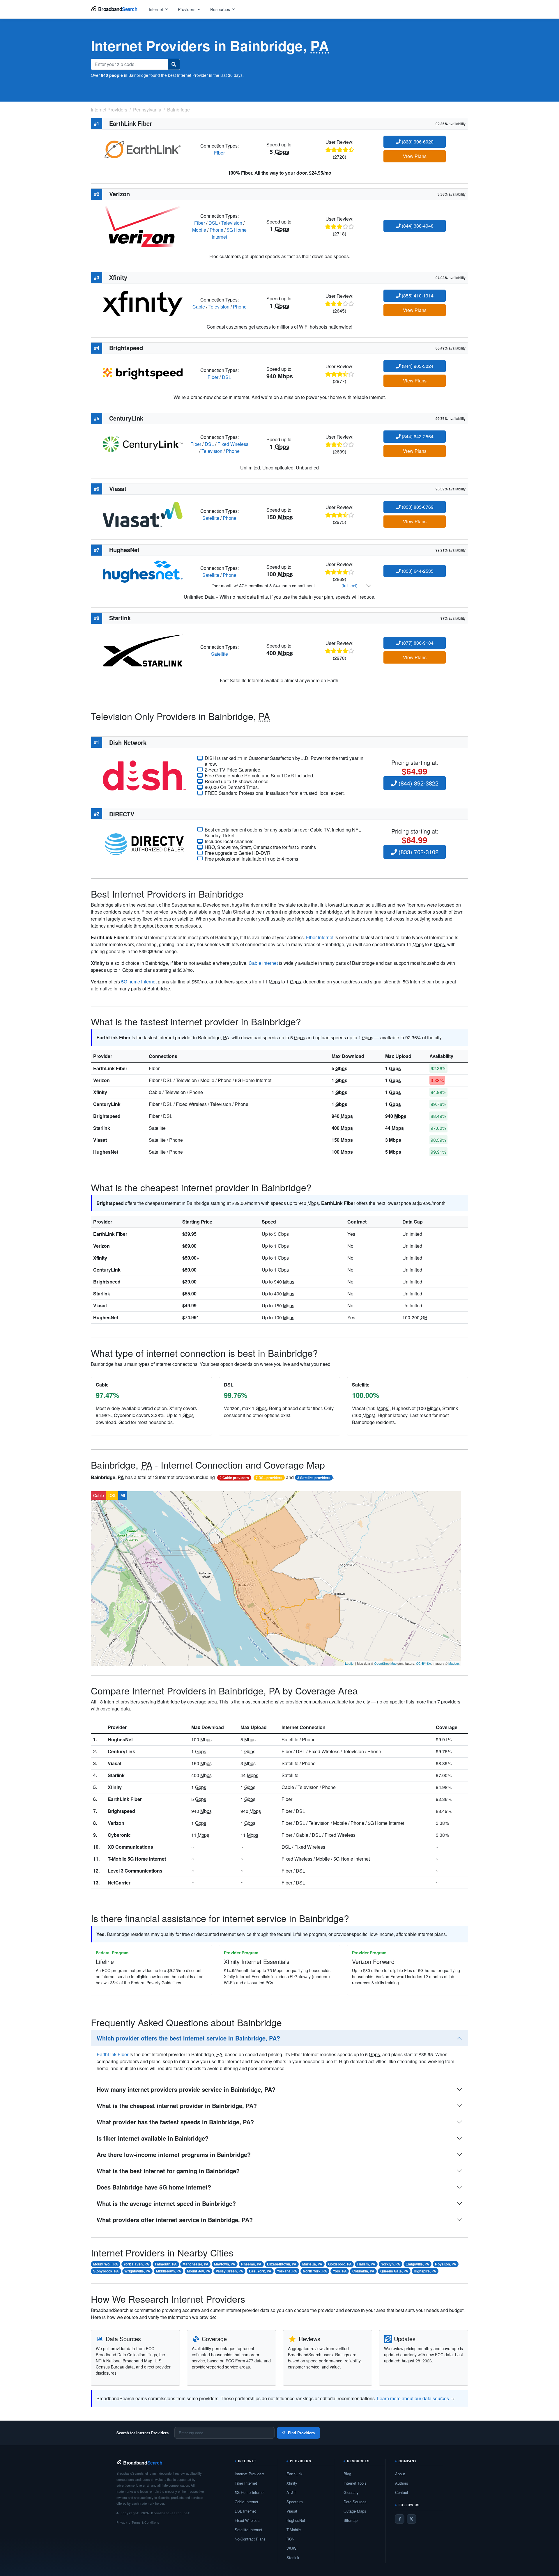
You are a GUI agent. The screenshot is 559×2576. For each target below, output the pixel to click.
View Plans (415, 156)
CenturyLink (107, 1104)
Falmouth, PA (166, 2264)
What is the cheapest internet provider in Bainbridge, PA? (177, 2106)
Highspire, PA (425, 2271)
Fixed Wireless (233, 444)
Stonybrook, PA (106, 2271)
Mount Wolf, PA (106, 2264)
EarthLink (294, 2474)
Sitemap (351, 2520)
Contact (402, 2492)
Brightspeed (107, 1116)
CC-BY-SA (423, 1663)
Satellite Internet (248, 2530)
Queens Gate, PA (394, 2271)
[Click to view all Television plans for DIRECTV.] (144, 844)
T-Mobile (294, 2530)
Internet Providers (250, 2474)
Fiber (219, 153)
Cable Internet (246, 2502)
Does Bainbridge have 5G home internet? (154, 2187)
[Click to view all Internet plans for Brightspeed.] (143, 373)
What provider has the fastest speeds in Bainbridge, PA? (175, 2122)
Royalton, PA (446, 2264)
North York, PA (315, 2271)
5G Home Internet (250, 2492)
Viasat (100, 1140)
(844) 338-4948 (417, 226)
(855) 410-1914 (417, 296)
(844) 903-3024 (417, 366)
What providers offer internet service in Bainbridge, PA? (175, 2220)
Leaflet (350, 1663)
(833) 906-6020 (417, 142)
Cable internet (263, 963)
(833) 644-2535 (417, 571)
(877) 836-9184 (417, 643)
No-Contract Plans (250, 2539)
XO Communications (130, 1847)
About (400, 2474)
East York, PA (260, 2271)
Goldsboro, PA (340, 2264)
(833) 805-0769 (417, 507)
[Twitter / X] (411, 2519)
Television (232, 223)
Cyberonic (119, 1835)
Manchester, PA (196, 2264)
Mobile (199, 230)
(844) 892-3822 (418, 783)
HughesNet (106, 1152)
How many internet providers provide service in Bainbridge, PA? (186, 2089)
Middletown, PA (169, 2271)
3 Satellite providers (314, 1478)
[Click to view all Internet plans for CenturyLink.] (143, 443)
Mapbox (454, 1663)
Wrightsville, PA (137, 2271)
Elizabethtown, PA (282, 2264)
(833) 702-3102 (418, 852)
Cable (199, 307)
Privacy (122, 2522)
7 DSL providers (269, 1478)
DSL (213, 223)
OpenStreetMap (385, 1663)
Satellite (211, 518)
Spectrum (295, 2502)
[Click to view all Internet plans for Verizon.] (143, 226)
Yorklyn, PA (391, 2264)
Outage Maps (355, 2511)
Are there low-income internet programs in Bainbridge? (174, 2154)
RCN (290, 2539)
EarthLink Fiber (110, 1068)
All (123, 1495)
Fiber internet (320, 937)
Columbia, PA (363, 2271)
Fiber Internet (246, 2483)
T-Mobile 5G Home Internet (137, 1859)
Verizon (101, 1080)
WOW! (292, 2548)
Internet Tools (355, 2483)
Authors (402, 2483)
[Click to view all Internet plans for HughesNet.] (143, 571)
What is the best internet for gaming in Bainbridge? (168, 2171)
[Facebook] (400, 2519)
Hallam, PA (366, 2264)
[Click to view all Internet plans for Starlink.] (143, 650)
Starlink (102, 1128)
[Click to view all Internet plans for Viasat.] (143, 514)
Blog (347, 2474)
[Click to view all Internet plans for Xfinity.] (143, 303)
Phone (216, 230)
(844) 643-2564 (417, 436)
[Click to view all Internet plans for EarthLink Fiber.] (143, 149)
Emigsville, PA (417, 2264)
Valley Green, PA (229, 2271)
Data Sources (355, 2502)
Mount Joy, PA (199, 2271)
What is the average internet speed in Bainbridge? (166, 2203)
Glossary (351, 2492)
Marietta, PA (312, 2264)
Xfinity (100, 1092)
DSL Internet (245, 2511)
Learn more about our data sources (413, 2398)
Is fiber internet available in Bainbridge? (153, 2138)
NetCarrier (119, 1883)
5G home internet (139, 982)
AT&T (291, 2492)
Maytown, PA (225, 2264)
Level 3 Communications (135, 1871)
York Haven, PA (136, 2264)
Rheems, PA (251, 2264)
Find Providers (301, 2433)
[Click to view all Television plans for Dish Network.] (144, 775)
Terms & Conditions (145, 2522)
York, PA (340, 2271)
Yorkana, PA (287, 2271)
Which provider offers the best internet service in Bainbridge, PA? (188, 2038)
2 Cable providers (234, 1478)
